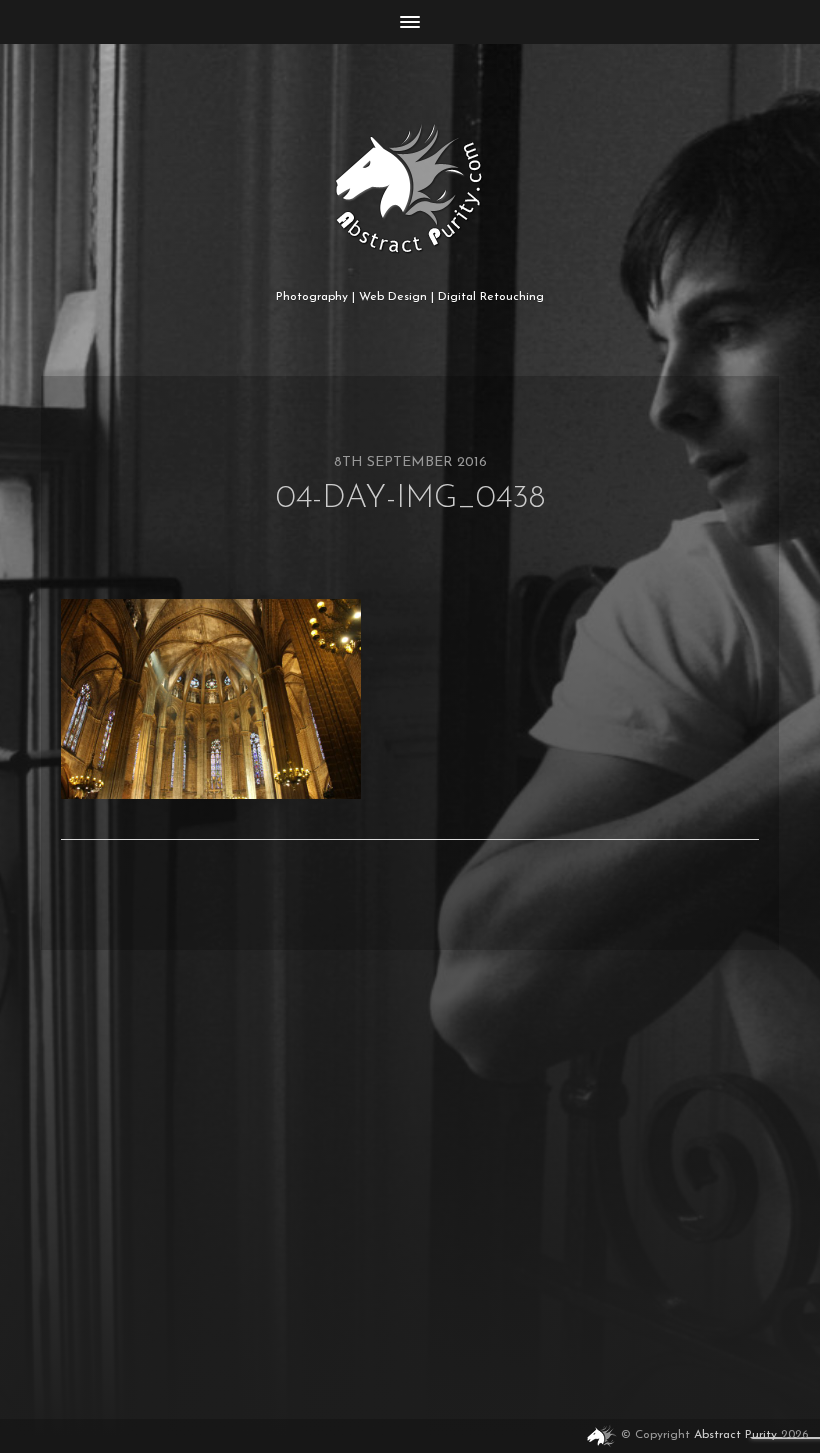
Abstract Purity (735, 1436)
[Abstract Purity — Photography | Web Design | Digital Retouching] (410, 189)
